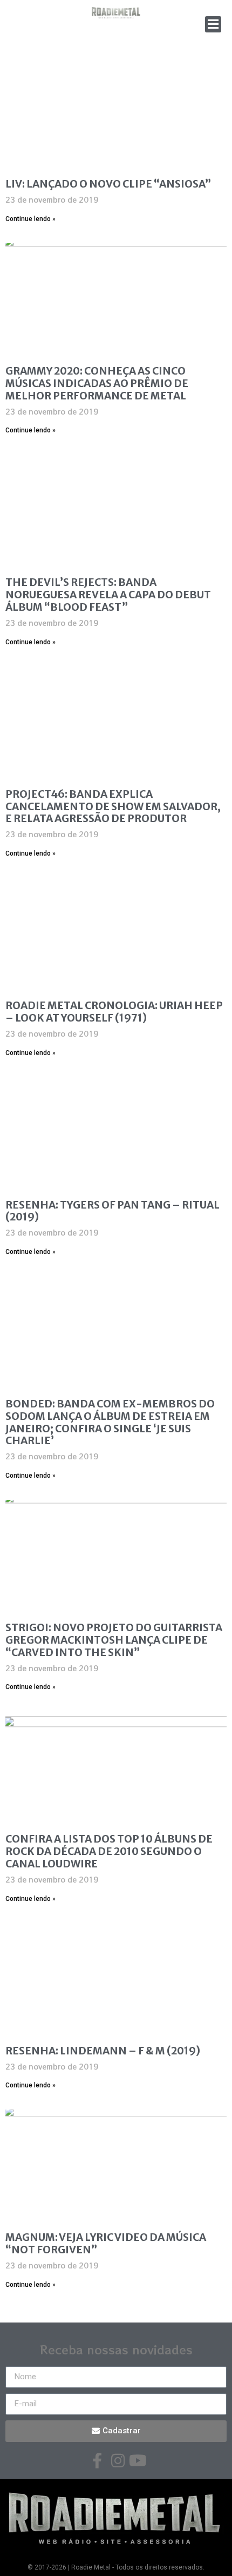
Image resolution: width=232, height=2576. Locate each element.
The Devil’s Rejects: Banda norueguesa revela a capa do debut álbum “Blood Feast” (108, 595)
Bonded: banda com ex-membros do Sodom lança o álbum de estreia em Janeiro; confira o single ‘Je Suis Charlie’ (110, 1422)
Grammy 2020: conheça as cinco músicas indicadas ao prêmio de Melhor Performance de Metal (97, 383)
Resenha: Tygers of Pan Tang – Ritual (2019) (112, 1211)
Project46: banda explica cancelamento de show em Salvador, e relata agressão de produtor (113, 806)
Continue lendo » (30, 219)
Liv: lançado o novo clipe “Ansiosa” (108, 184)
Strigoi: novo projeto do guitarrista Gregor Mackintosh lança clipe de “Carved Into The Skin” (114, 1640)
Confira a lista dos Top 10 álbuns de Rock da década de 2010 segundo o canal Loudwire (109, 1851)
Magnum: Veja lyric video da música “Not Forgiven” (106, 2243)
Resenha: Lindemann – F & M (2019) (103, 2051)
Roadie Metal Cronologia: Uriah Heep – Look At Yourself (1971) (114, 1012)
